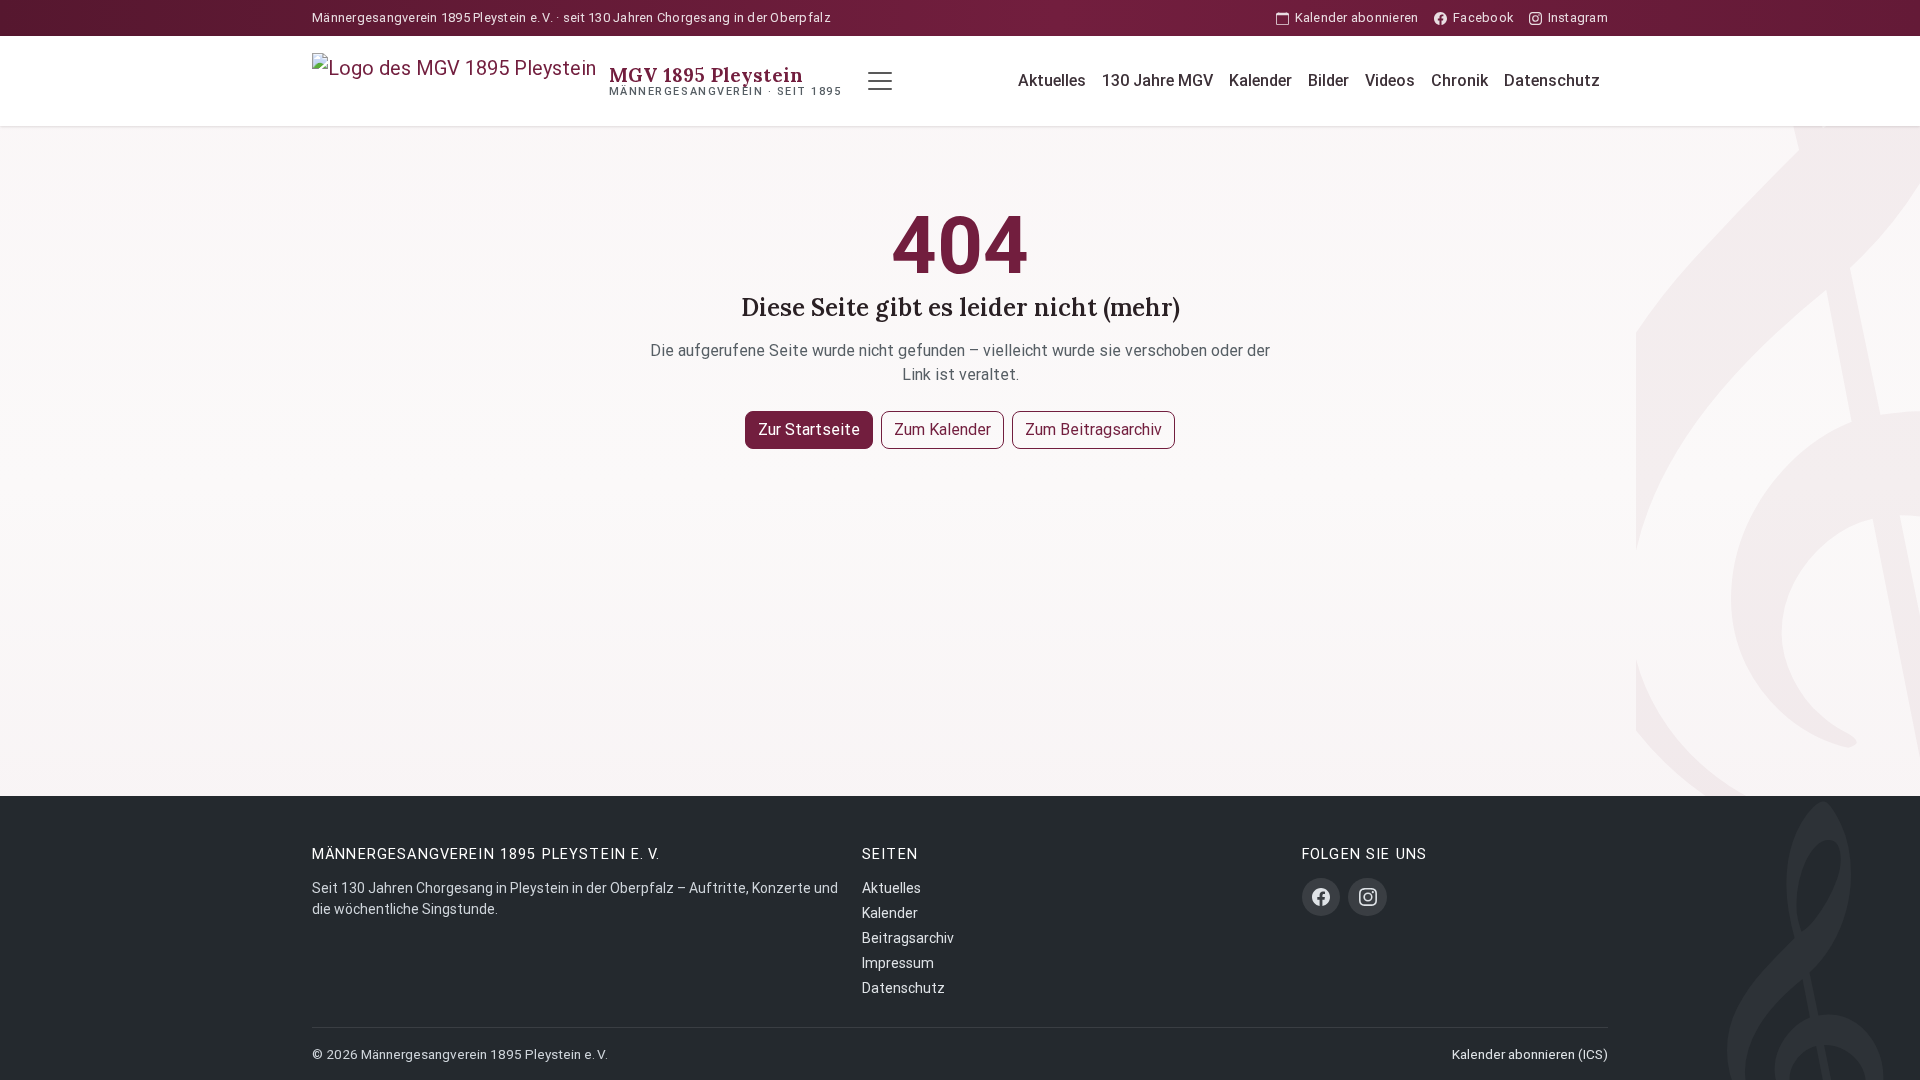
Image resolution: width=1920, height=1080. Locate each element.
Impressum (898, 963)
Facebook (1483, 17)
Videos (1390, 80)
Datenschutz (1552, 80)
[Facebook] (1321, 897)
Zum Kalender (942, 429)
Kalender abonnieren (1356, 17)
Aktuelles (1052, 80)
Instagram (1578, 17)
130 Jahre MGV (1157, 80)
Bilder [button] (1328, 80)
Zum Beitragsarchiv (1093, 429)
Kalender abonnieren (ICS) (1530, 1054)
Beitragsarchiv (908, 938)
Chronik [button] (1459, 80)
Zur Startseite (809, 429)
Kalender (1260, 80)
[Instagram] (1367, 897)
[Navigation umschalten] (880, 81)
